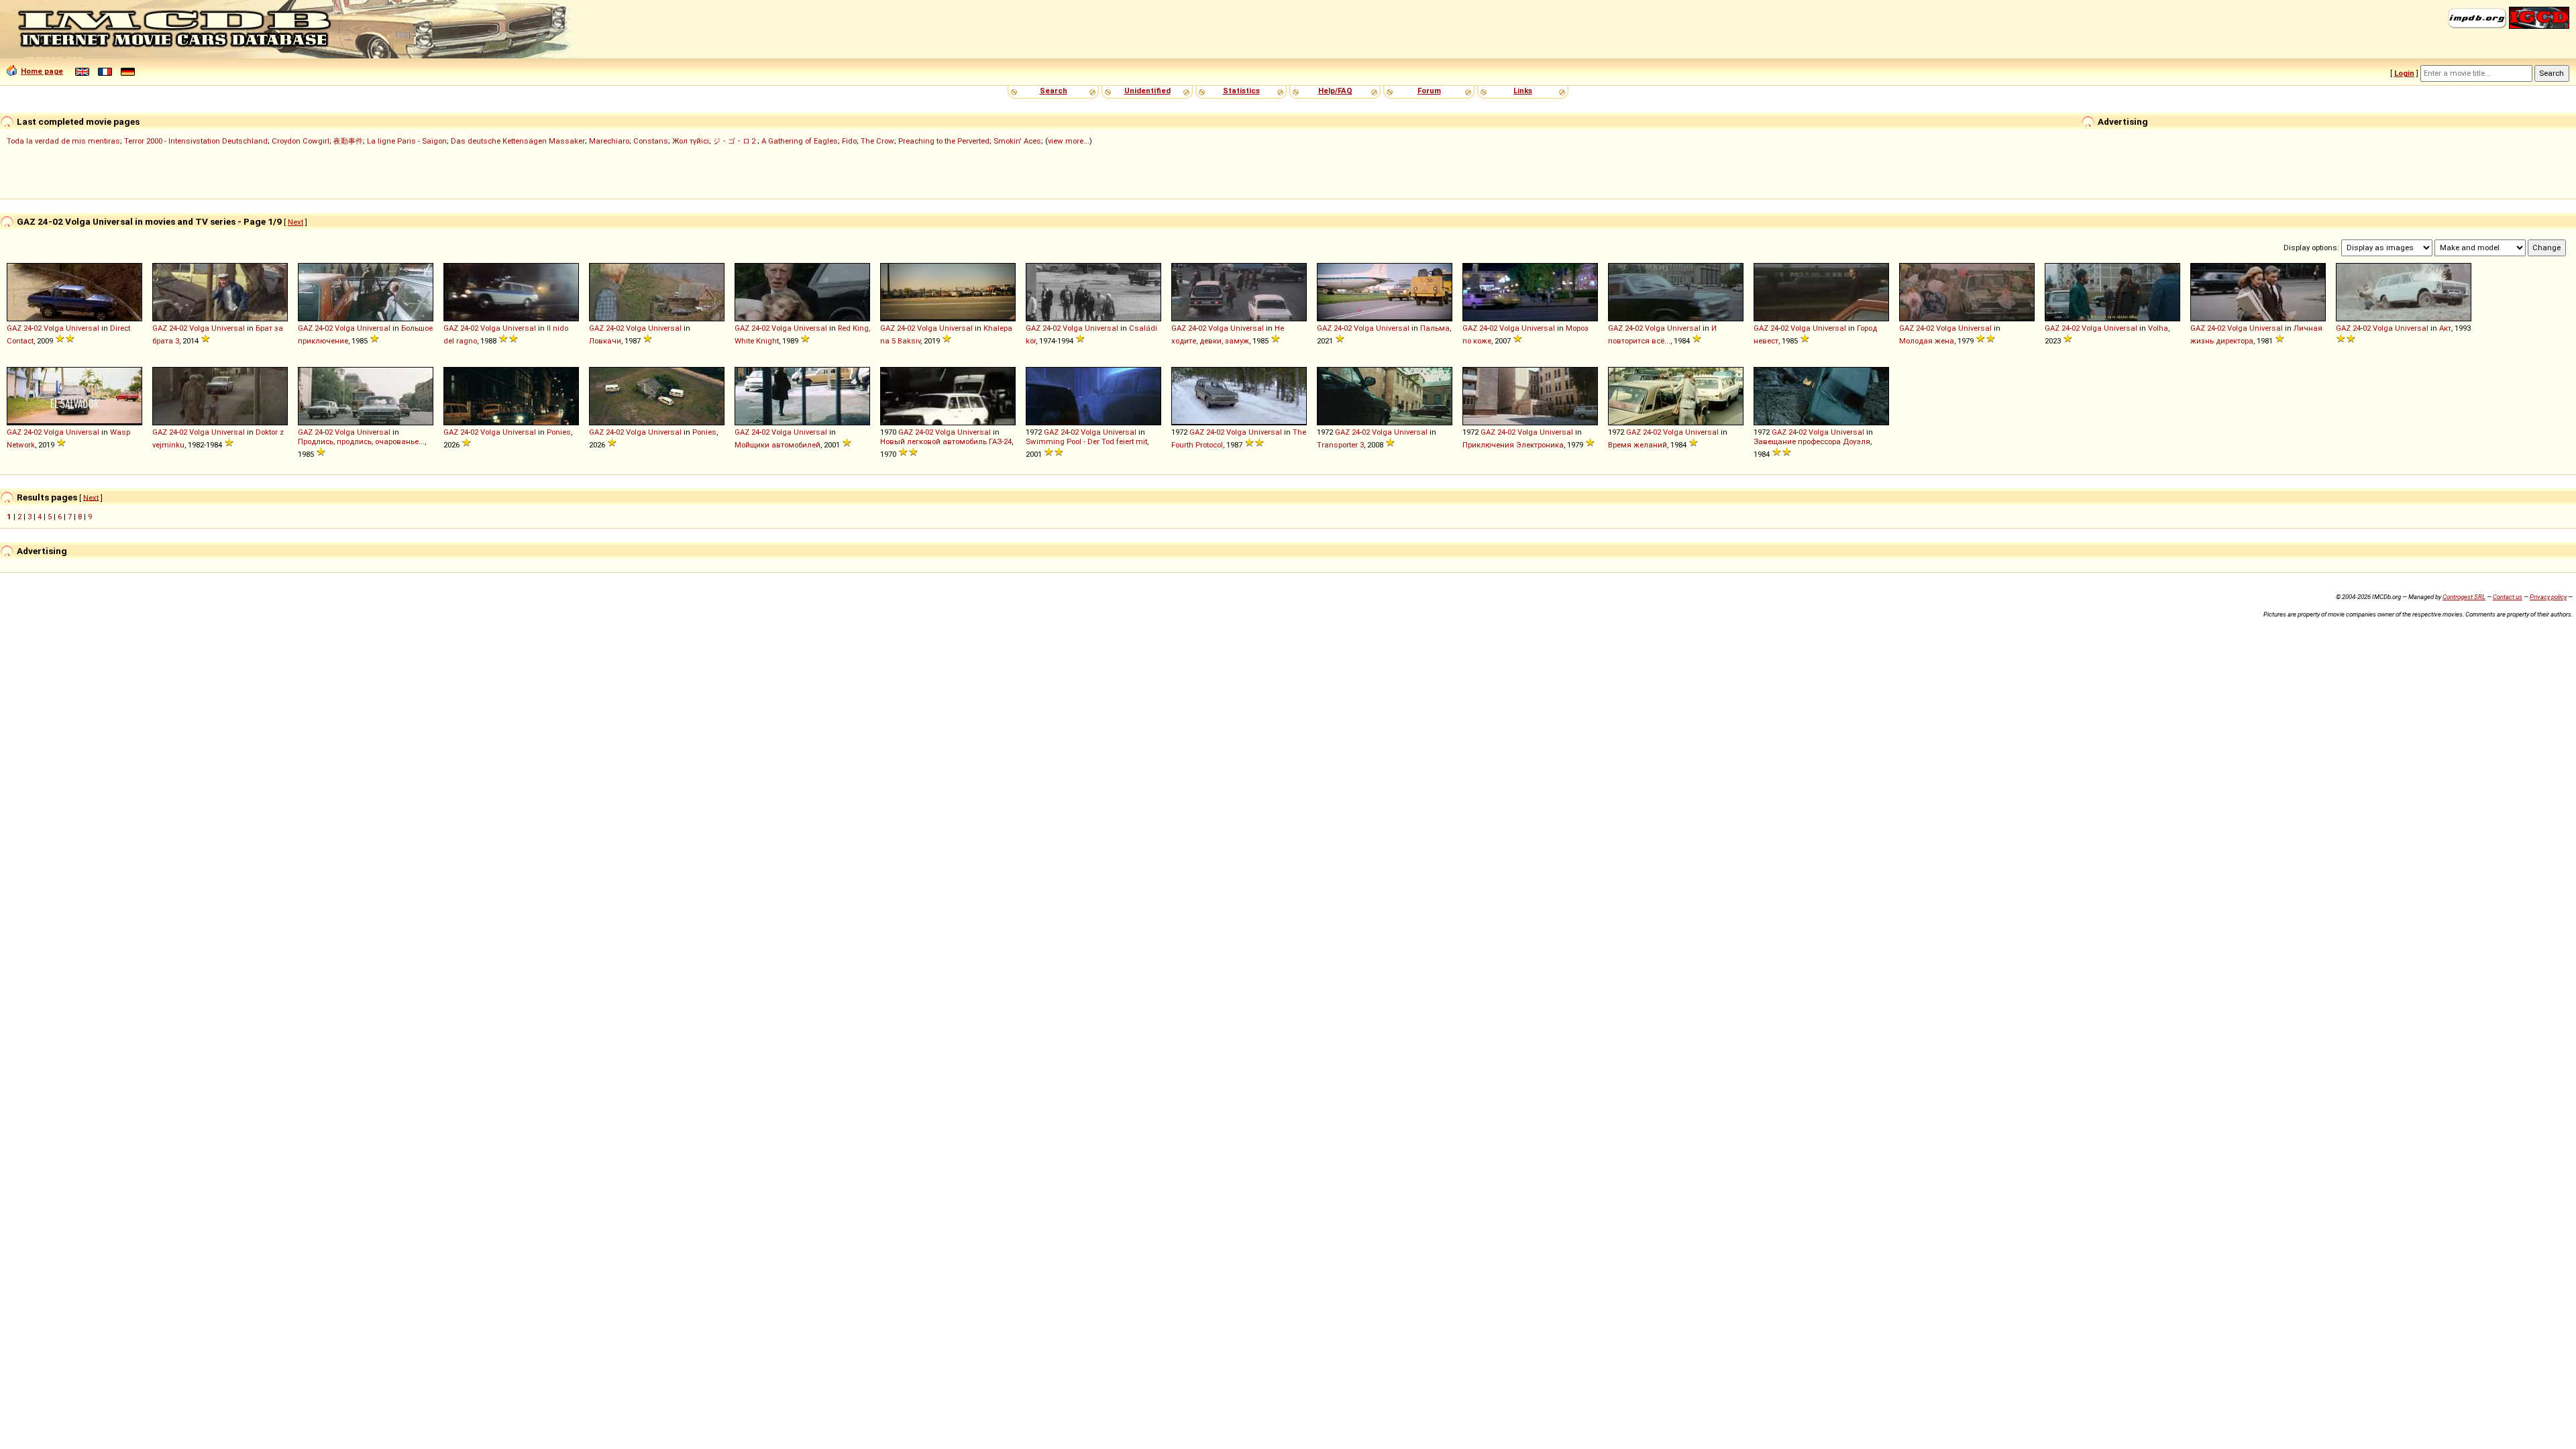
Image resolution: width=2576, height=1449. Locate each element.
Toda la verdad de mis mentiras (63, 141)
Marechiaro (609, 141)
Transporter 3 (1340, 445)
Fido (849, 141)
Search (1054, 91)
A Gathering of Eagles (800, 141)
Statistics (1241, 91)
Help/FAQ (1335, 91)
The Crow (877, 141)
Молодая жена (1927, 341)
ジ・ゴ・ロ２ (735, 141)
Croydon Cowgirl (301, 141)
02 (38, 328)
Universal (83, 328)
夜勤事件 (348, 141)
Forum (1429, 91)
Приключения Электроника (1513, 445)
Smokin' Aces (1017, 141)
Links (1523, 91)
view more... (1069, 141)
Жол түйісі (691, 141)
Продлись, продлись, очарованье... (361, 441)
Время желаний (1638, 445)
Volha (2158, 328)
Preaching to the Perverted (944, 141)
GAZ (14, 328)
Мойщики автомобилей (777, 445)
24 (28, 328)
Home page (42, 71)
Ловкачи (605, 341)
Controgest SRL (2464, 597)
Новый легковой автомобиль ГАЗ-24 (946, 441)
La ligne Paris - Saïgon (407, 141)
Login (2404, 73)
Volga (54, 328)
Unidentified (1147, 91)
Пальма (1435, 328)
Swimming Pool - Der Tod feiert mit (1086, 441)
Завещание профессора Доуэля (1812, 441)
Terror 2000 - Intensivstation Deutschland (196, 141)
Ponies (559, 432)
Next (296, 222)
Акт (2445, 328)
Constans (651, 141)
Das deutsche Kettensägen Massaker (518, 141)
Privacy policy (2548, 597)
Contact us (2508, 597)
